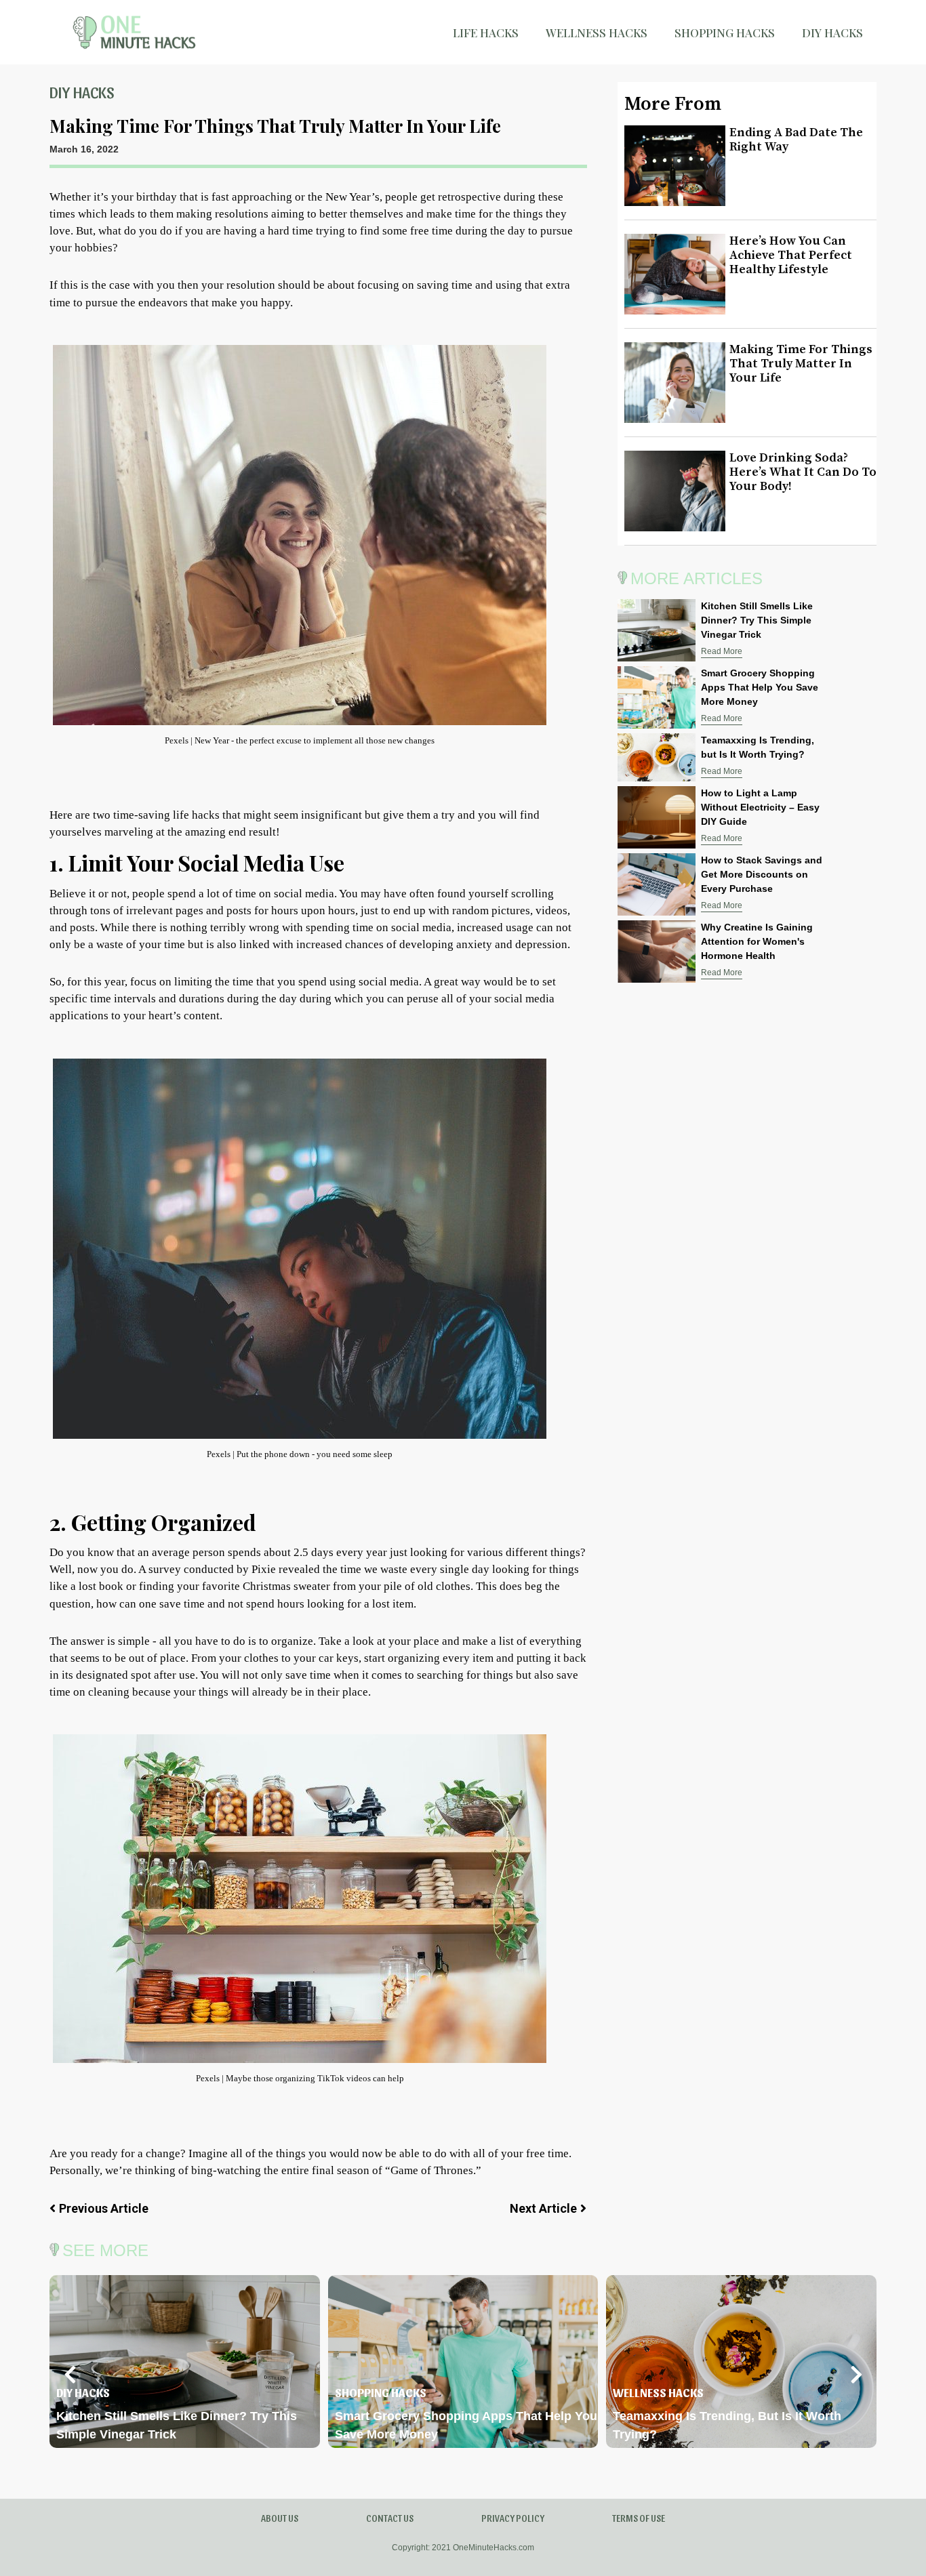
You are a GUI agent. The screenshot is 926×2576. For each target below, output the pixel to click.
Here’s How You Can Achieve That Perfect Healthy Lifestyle (791, 255)
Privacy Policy (513, 2518)
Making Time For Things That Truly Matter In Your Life (801, 364)
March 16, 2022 (84, 149)
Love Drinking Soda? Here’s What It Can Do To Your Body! (803, 472)
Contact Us (390, 2518)
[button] (70, 2375)
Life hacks (486, 33)
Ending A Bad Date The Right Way (796, 140)
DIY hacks (832, 33)
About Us (280, 2518)
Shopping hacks (725, 33)
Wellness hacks (597, 33)
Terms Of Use (639, 2518)
